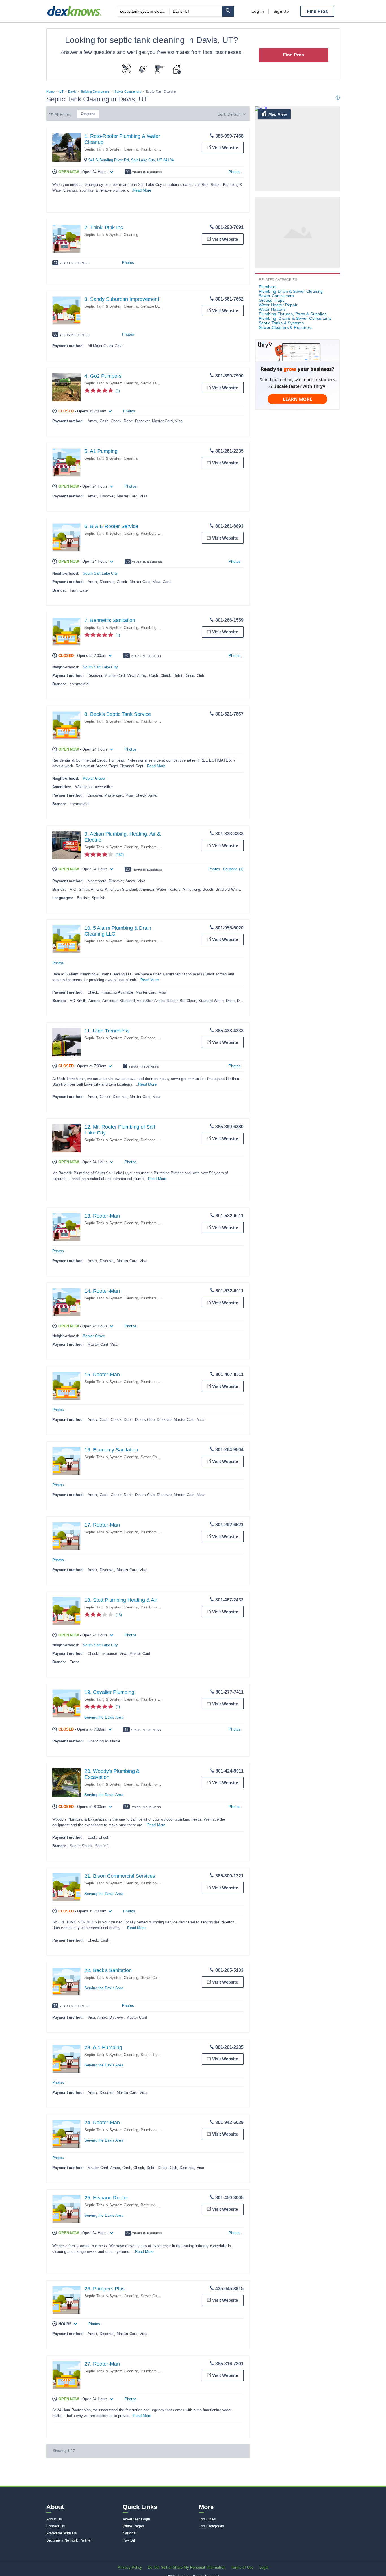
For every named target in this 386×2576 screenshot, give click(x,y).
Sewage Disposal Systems (163, 306)
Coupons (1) (233, 869)
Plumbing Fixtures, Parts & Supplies (293, 314)
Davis (72, 92)
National (130, 2533)
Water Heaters (272, 309)
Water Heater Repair (278, 305)
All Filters (63, 114)
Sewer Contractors (128, 92)
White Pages (133, 2526)
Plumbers (149, 533)
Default (234, 114)
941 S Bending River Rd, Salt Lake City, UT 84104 (131, 160)
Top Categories (212, 2526)
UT (61, 92)
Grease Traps (272, 300)
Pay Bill (129, 2540)
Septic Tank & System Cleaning (111, 149)
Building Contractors (95, 92)
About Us (54, 2519)
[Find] (228, 11)
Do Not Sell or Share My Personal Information (187, 2567)
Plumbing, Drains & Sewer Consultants (295, 318)
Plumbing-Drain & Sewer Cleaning (291, 291)
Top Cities (207, 2519)
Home (51, 92)
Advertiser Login (136, 2519)
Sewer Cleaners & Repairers (286, 327)
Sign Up (281, 11)
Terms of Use (242, 2567)
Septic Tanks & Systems (162, 2055)
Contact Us (56, 2526)
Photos (235, 172)
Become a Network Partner (69, 2540)
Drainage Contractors (159, 1038)
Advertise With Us (62, 2533)
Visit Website (225, 148)
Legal (264, 2567)
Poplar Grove (94, 778)
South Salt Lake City (100, 573)
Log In (258, 11)
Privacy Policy (130, 2567)
